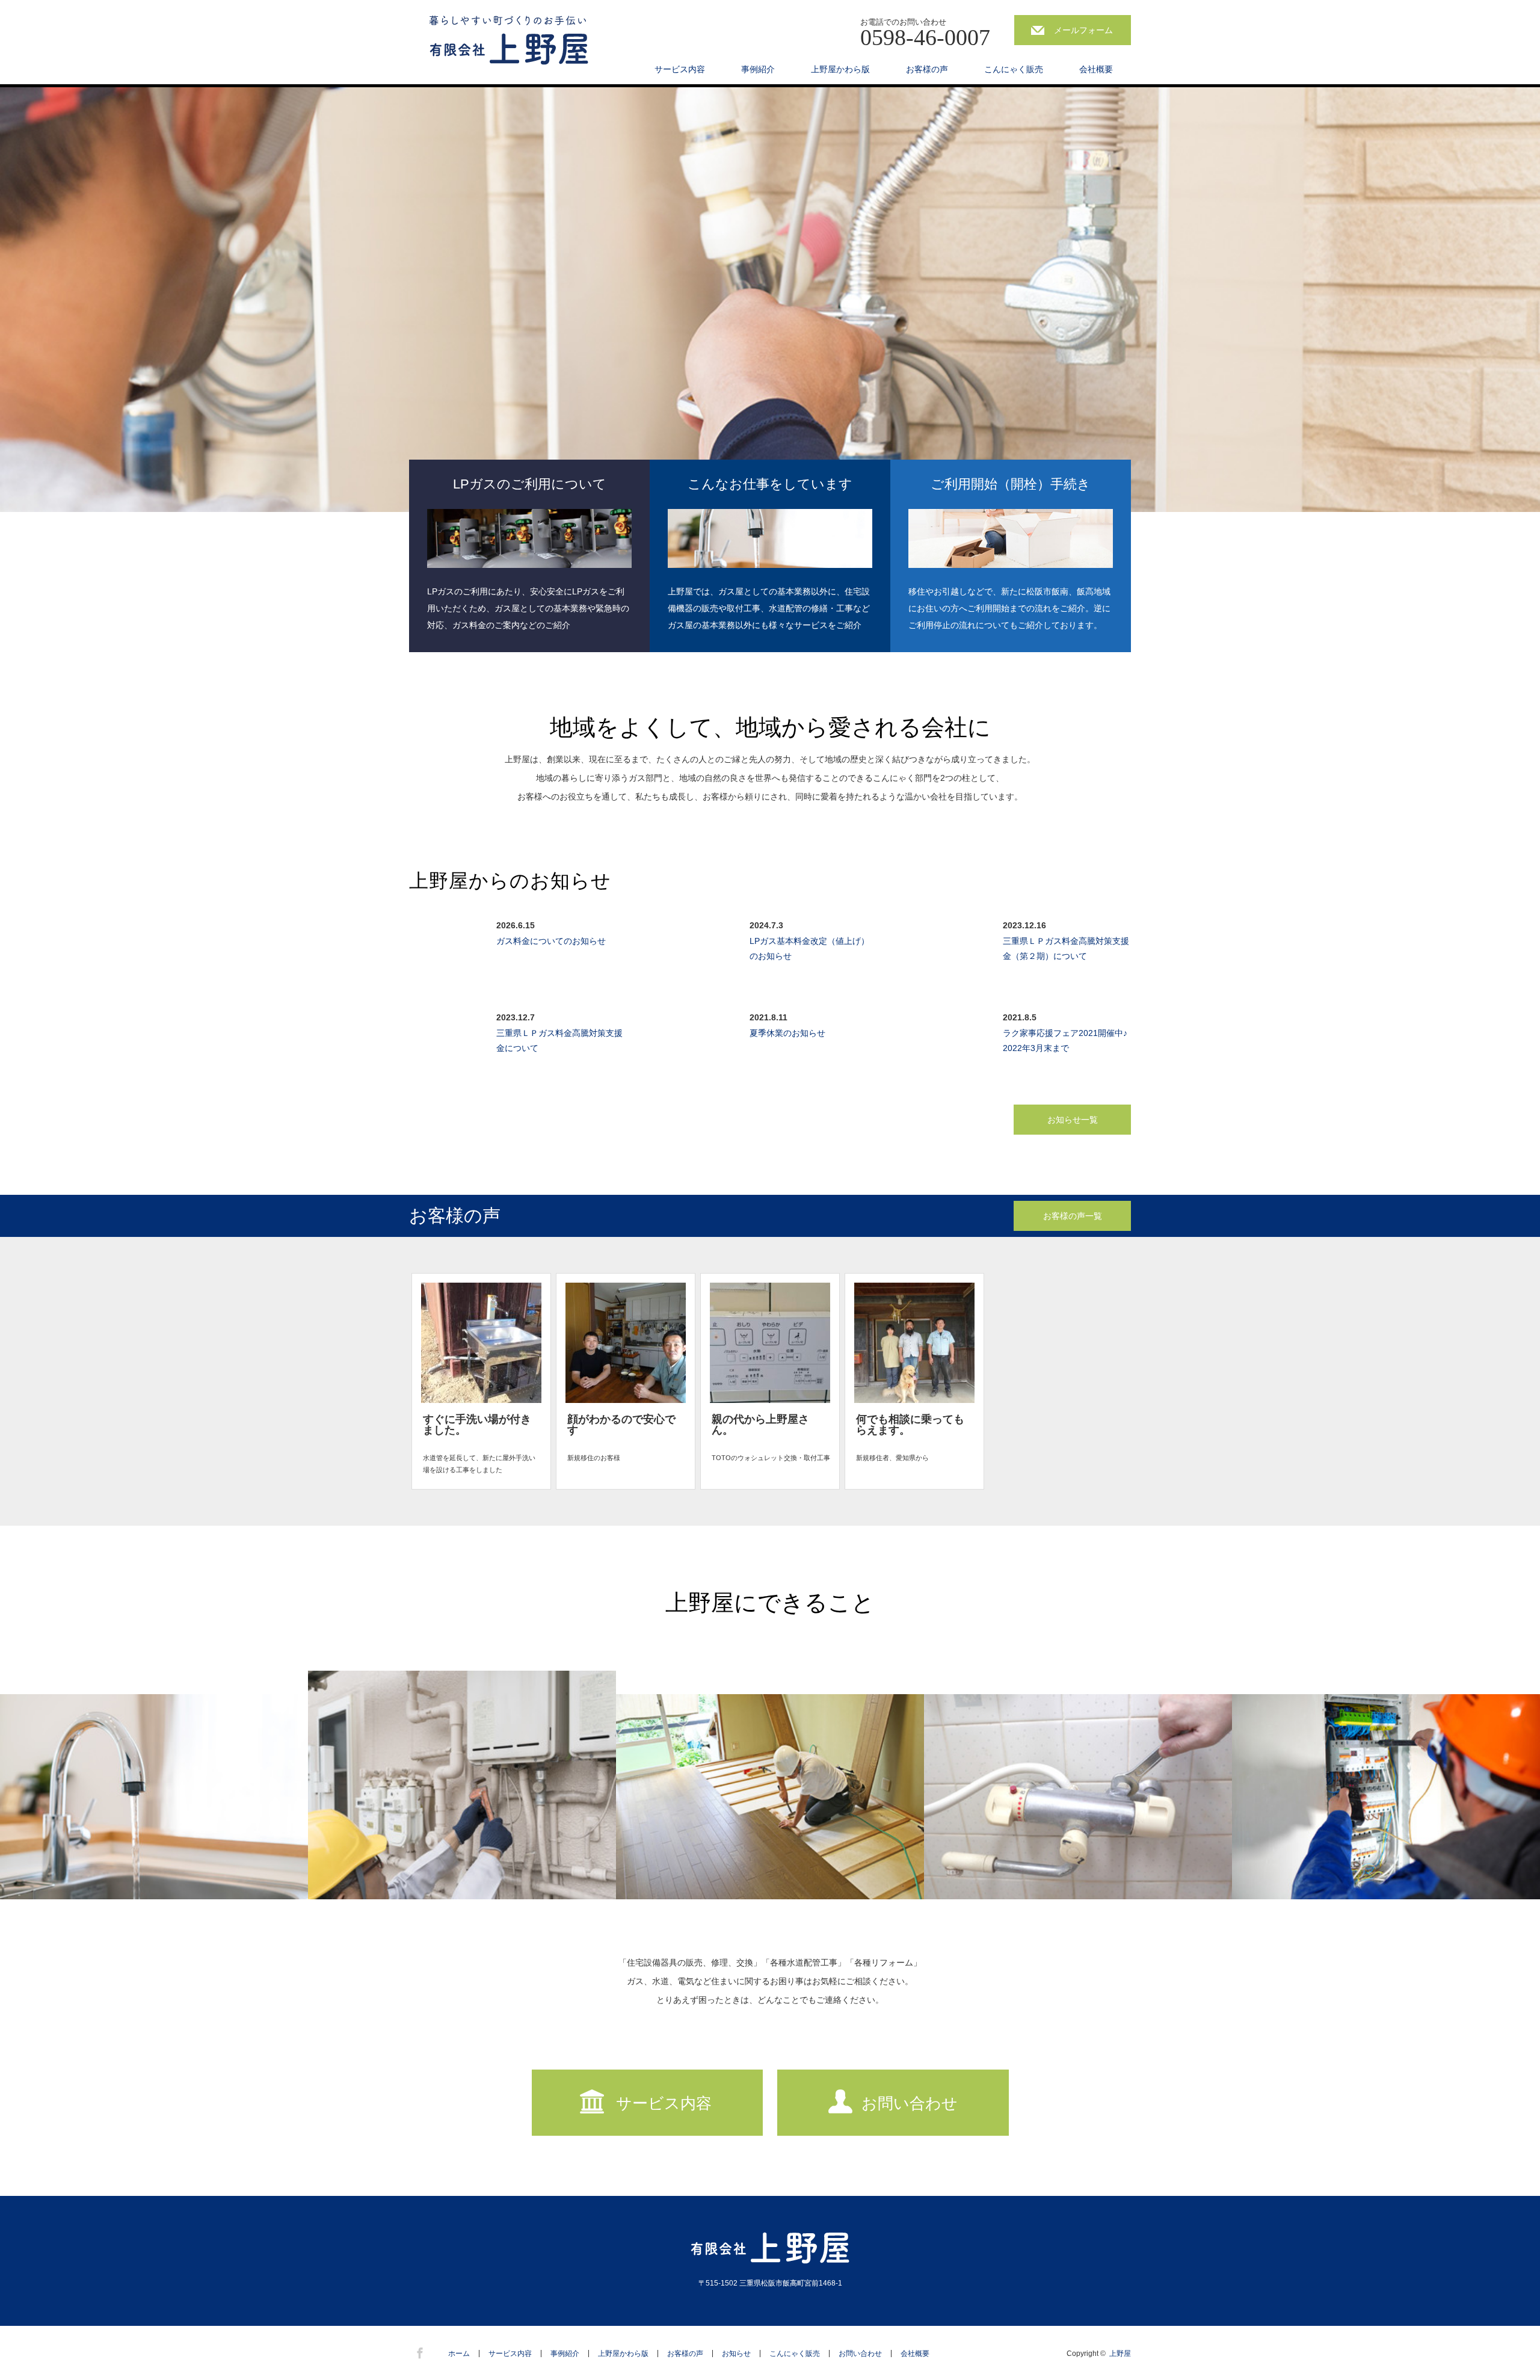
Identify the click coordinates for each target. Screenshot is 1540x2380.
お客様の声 (927, 69)
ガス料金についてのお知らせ (551, 941)
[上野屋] (509, 41)
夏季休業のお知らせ (787, 1033)
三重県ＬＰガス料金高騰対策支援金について (559, 1040)
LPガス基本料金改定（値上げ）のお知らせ (809, 948)
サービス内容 (680, 69)
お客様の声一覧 (1073, 1216)
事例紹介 (758, 69)
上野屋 (1120, 2354)
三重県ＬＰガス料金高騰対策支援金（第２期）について (1066, 948)
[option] (770, 300)
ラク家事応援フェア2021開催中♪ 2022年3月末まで (1066, 1040)
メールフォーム (1083, 30)
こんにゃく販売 (1014, 69)
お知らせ (736, 2354)
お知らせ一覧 (1073, 1120)
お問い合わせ (910, 2103)
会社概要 (1096, 69)
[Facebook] (418, 2351)
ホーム (459, 2354)
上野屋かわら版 (840, 69)
